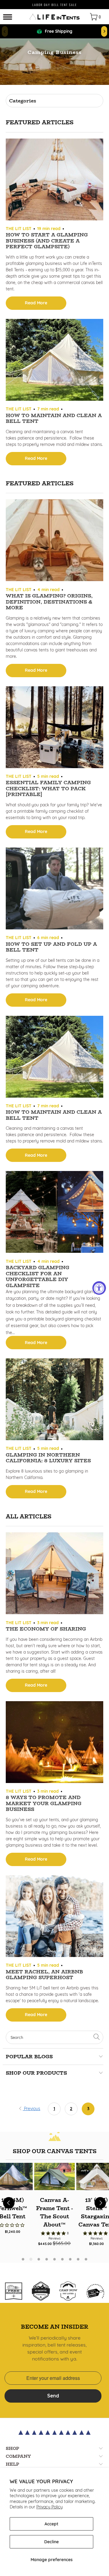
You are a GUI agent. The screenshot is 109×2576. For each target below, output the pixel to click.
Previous (31, 2109)
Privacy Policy (50, 2507)
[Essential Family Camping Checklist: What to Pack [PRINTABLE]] (54, 728)
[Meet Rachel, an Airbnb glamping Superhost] (54, 1917)
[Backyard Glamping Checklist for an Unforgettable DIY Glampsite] (54, 1213)
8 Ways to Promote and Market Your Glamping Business (44, 1803)
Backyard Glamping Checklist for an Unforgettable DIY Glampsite (38, 1276)
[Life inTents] (54, 17)
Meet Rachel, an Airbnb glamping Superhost (44, 1975)
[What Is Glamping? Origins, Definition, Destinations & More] (54, 541)
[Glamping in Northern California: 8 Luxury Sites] (54, 1400)
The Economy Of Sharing (46, 1629)
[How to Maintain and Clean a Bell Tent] (54, 361)
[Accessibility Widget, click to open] (99, 1288)
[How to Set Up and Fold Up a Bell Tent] (54, 889)
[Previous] (9, 2203)
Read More (36, 303)
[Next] (100, 2203)
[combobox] (54, 2037)
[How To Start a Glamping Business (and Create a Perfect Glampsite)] (54, 180)
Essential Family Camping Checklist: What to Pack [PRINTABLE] (48, 788)
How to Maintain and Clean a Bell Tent (54, 418)
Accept (51, 2524)
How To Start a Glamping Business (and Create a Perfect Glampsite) (47, 241)
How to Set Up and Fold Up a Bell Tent (51, 947)
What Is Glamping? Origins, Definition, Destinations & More (49, 602)
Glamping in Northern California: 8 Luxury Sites (48, 1458)
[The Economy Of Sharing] (54, 1574)
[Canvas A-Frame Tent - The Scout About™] (54, 2176)
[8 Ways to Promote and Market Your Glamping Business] (54, 1743)
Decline (51, 2542)
